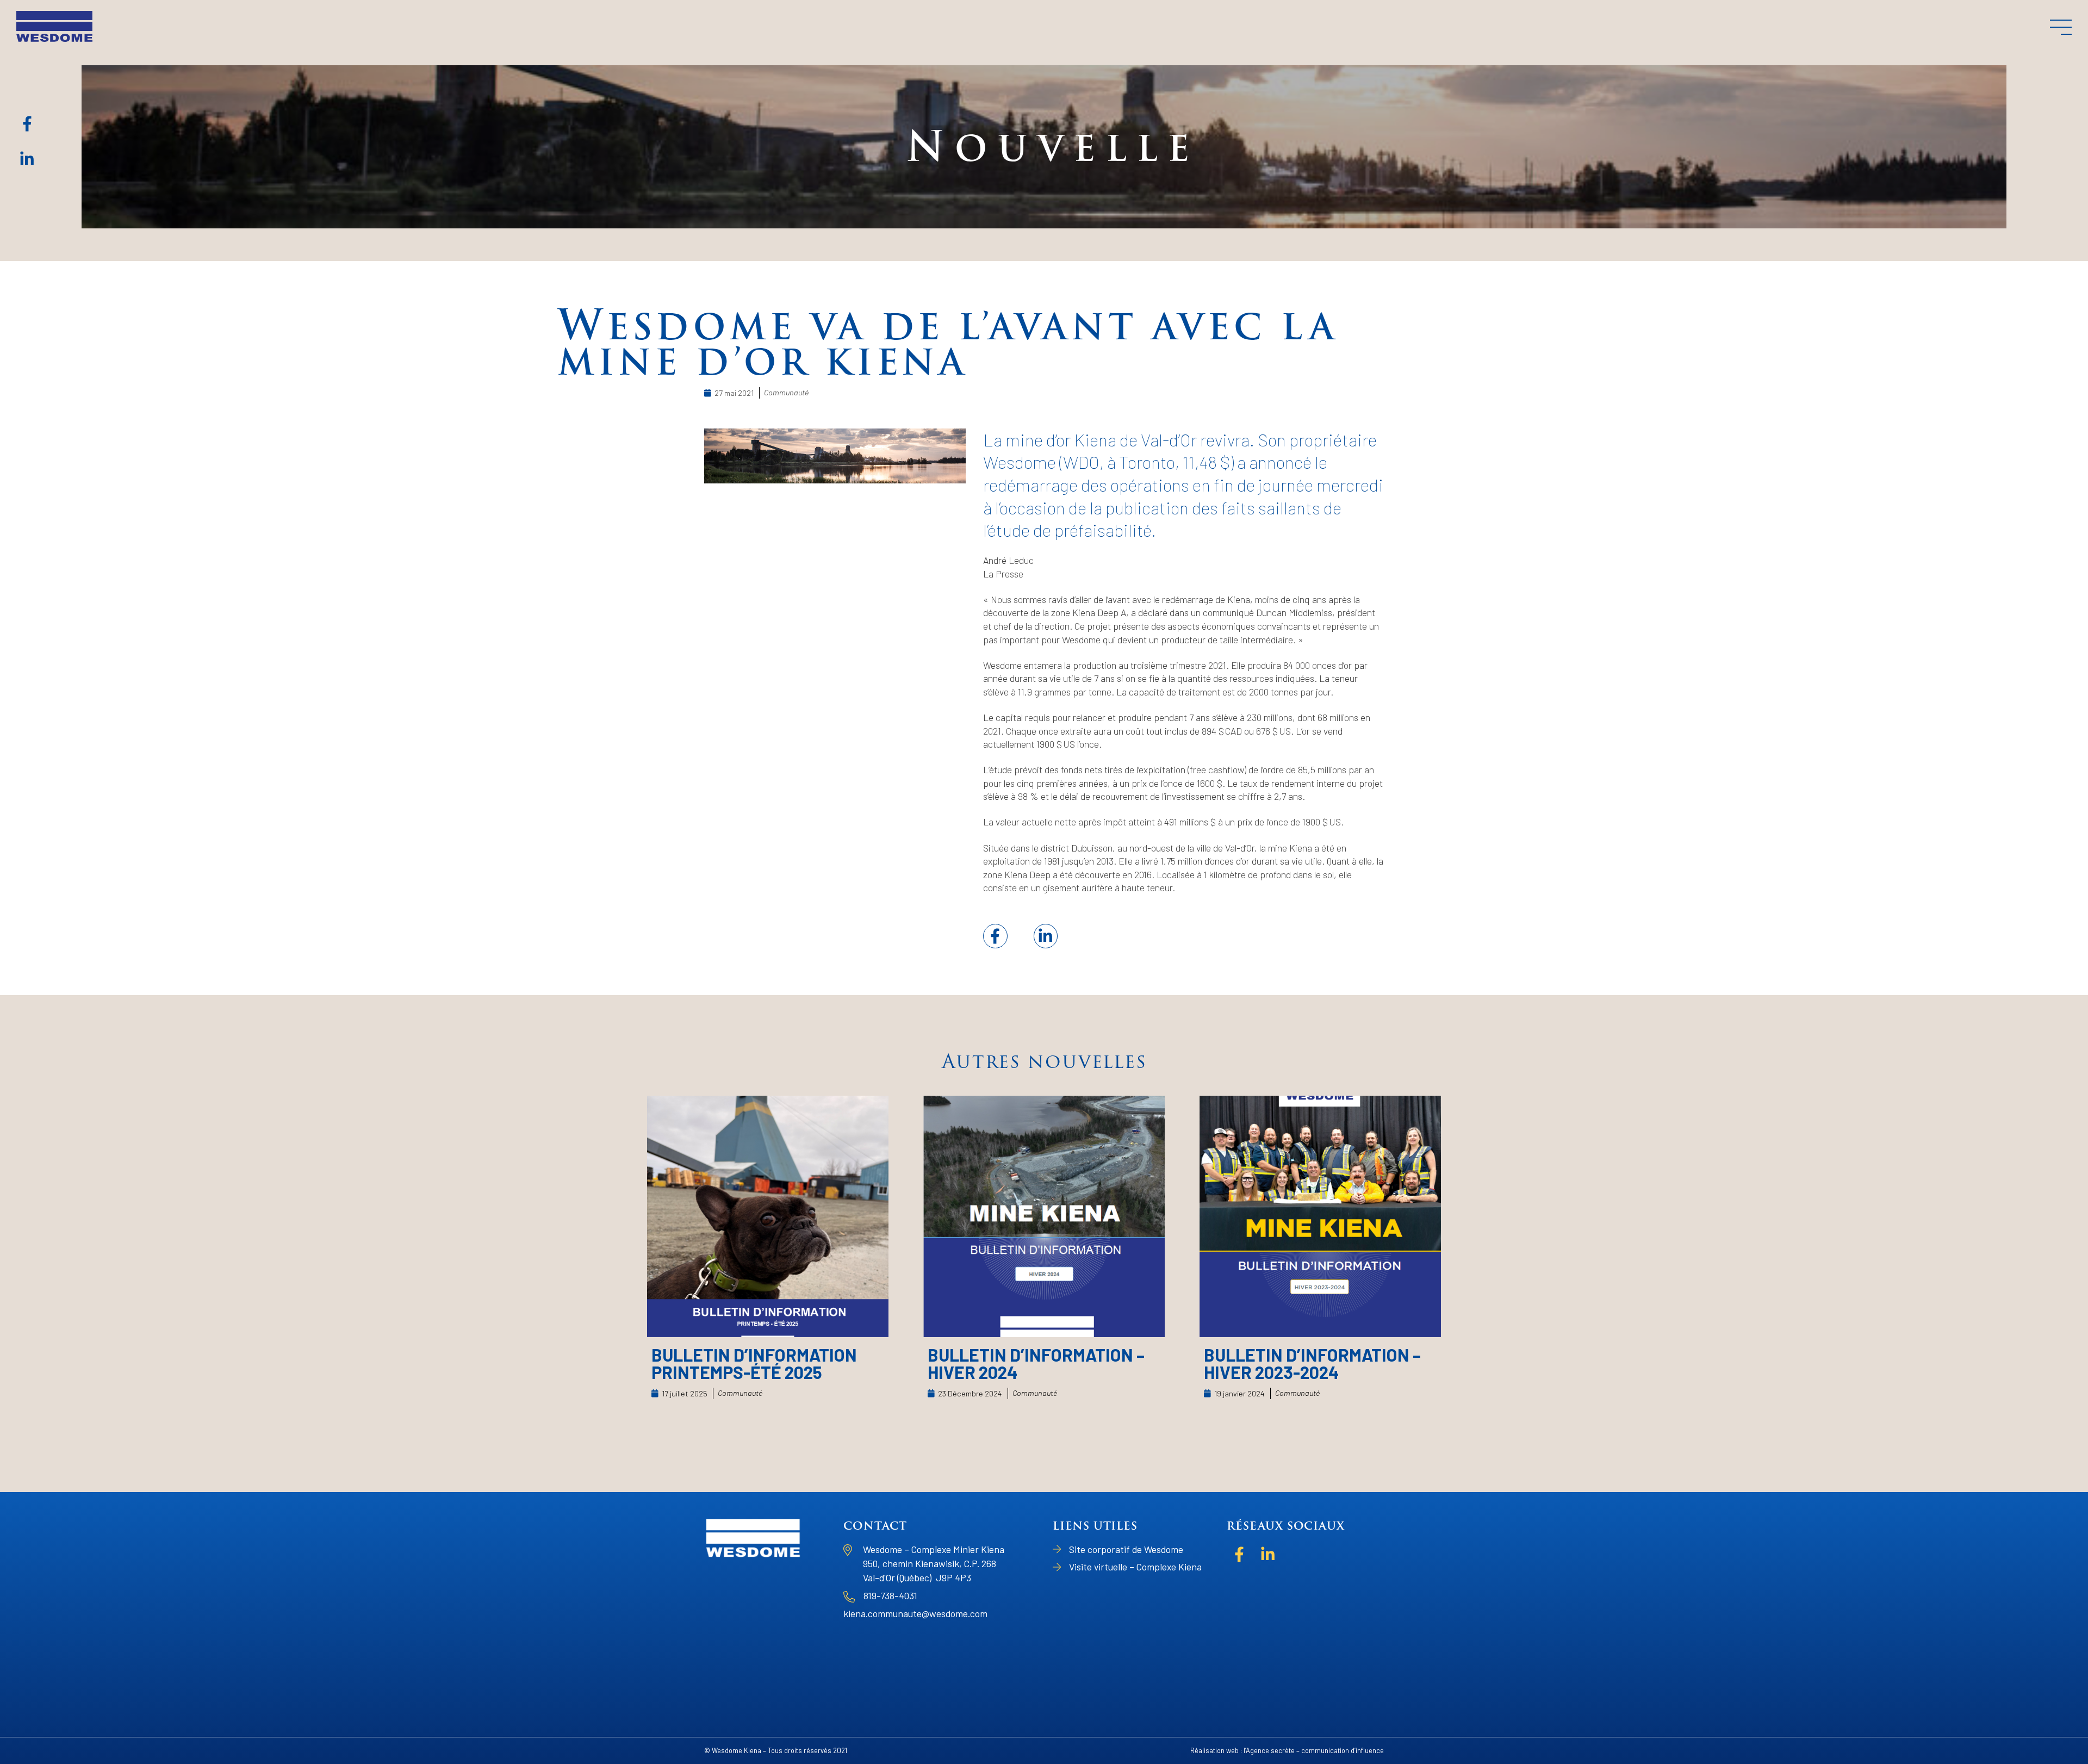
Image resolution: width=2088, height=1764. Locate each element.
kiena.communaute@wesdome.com (915, 1613)
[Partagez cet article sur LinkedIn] (1046, 936)
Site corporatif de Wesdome (1126, 1549)
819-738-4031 (890, 1595)
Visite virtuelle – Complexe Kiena (1135, 1567)
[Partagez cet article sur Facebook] (995, 936)
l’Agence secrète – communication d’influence (1314, 1750)
